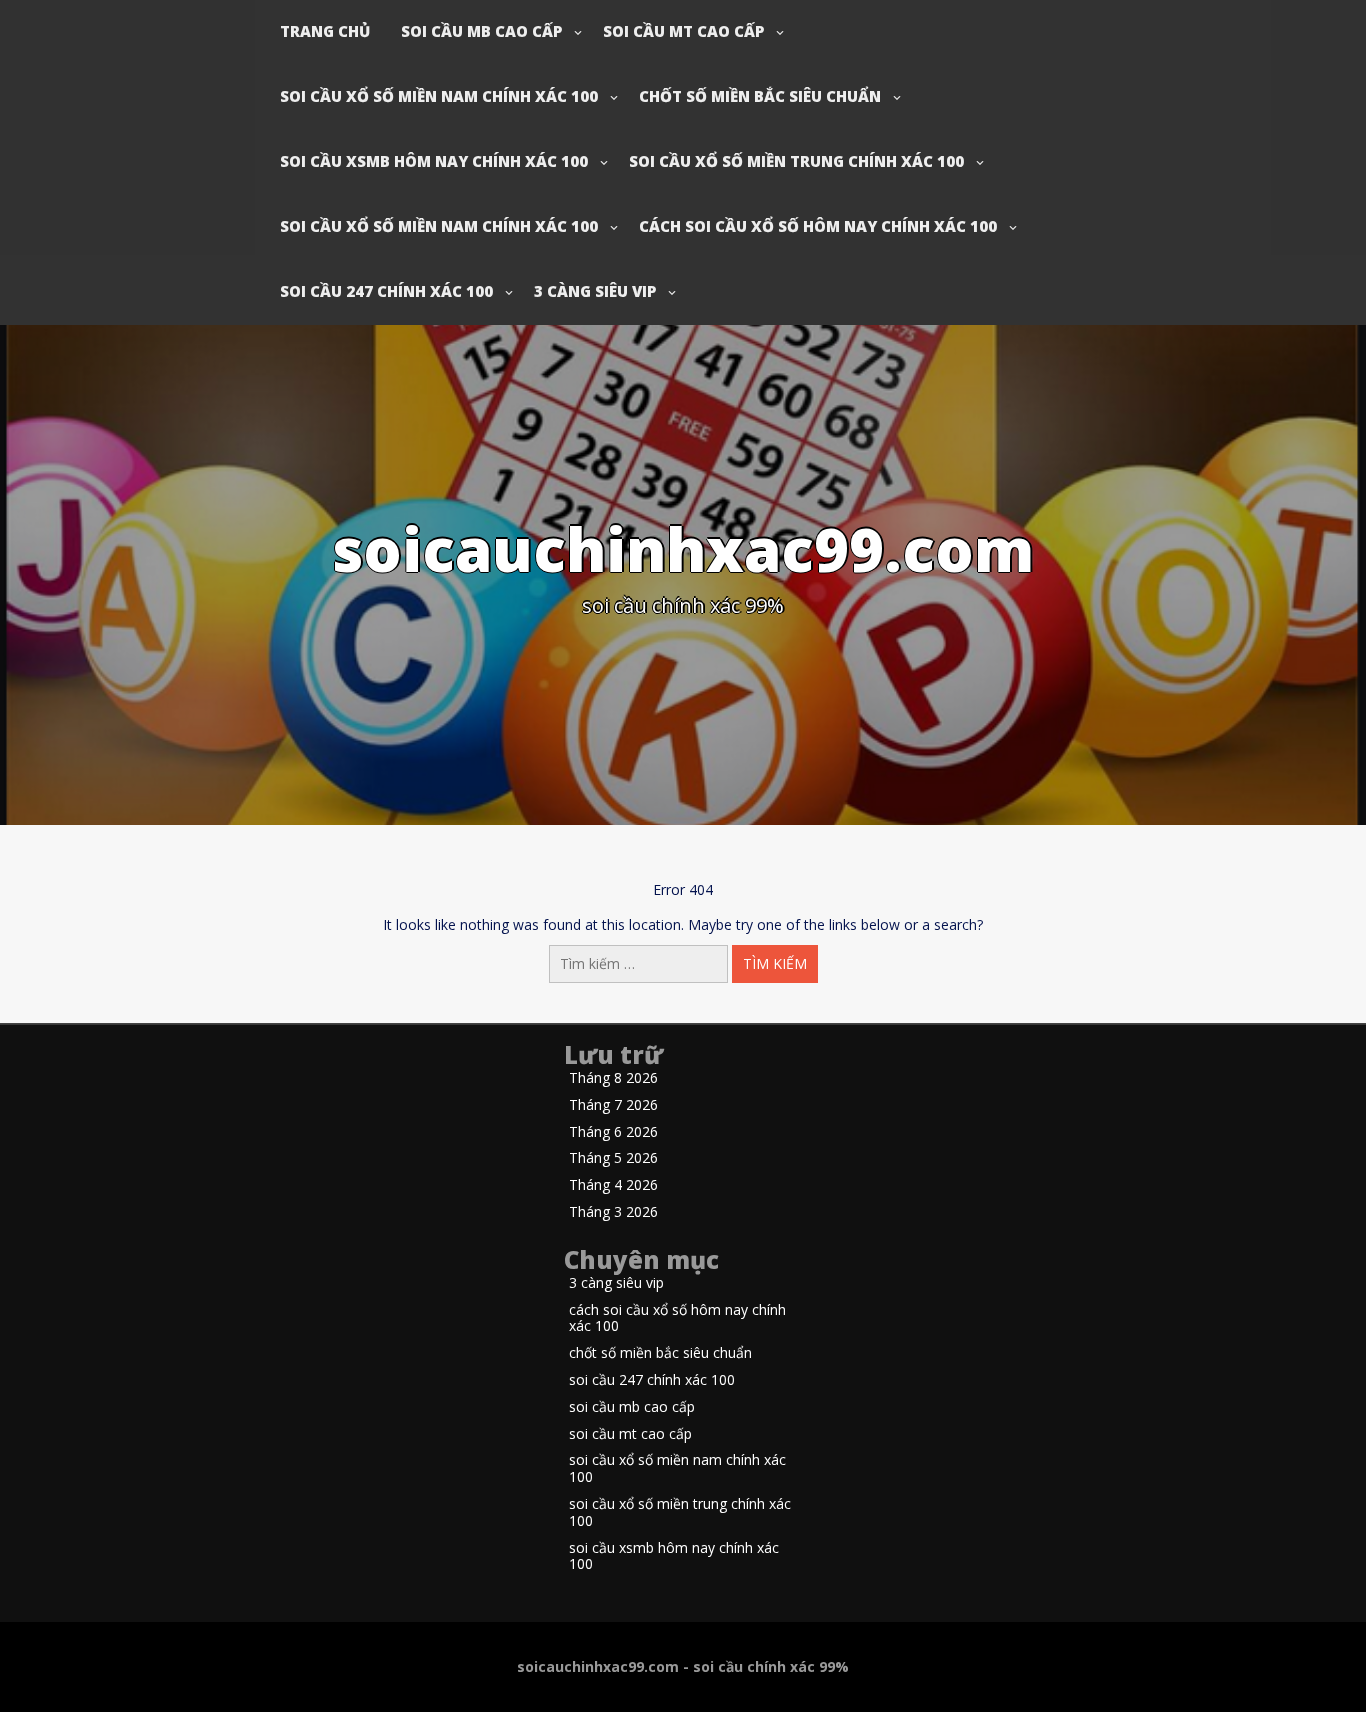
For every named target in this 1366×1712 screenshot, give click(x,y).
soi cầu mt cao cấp (683, 31)
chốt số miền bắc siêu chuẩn (760, 96)
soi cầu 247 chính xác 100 (386, 291)
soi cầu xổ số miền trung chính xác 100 (796, 161)
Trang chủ (325, 31)
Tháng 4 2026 (613, 1185)
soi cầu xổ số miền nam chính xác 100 (439, 96)
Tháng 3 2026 (613, 1212)
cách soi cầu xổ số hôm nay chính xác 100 (818, 226)
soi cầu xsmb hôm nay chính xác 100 (434, 161)
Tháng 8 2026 (613, 1078)
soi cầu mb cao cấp (481, 31)
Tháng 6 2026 (613, 1132)
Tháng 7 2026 (613, 1105)
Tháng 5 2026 (613, 1158)
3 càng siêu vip (595, 291)
